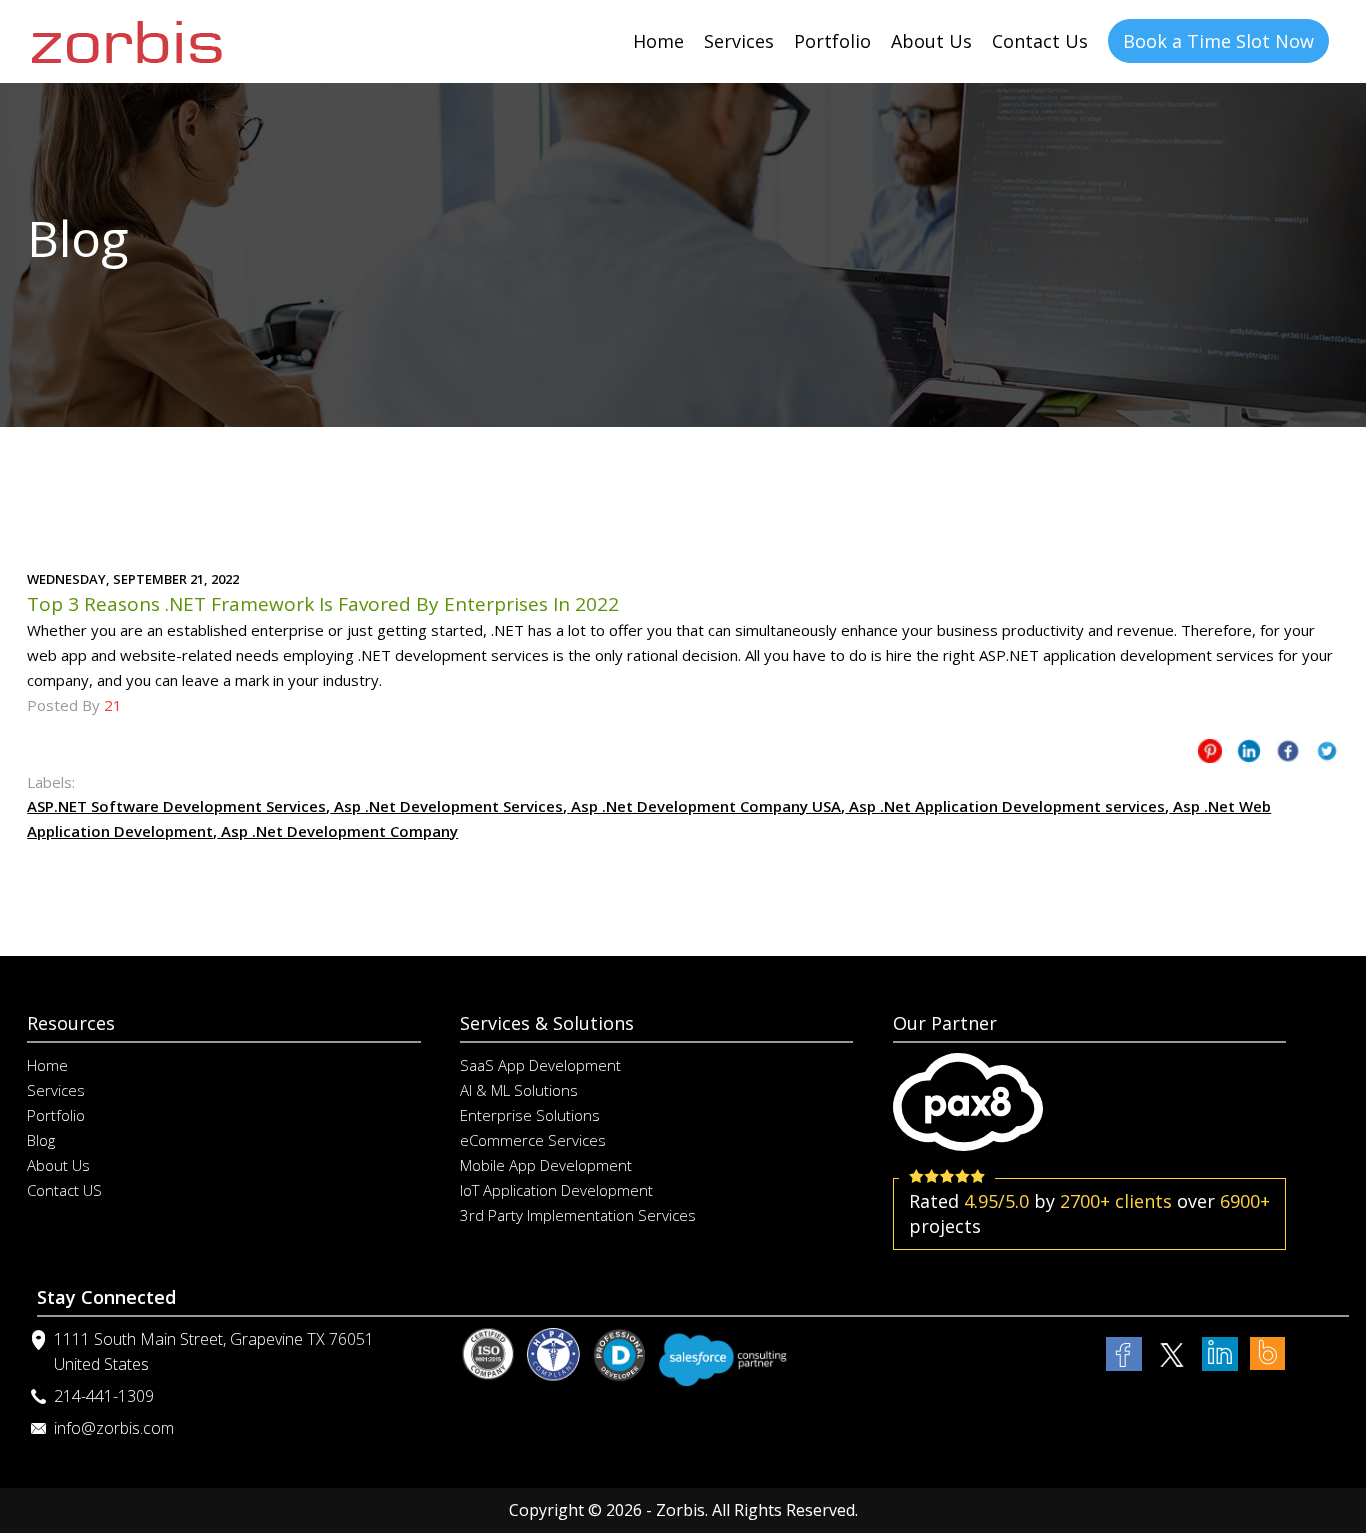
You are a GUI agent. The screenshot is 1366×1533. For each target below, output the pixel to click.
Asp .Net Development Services (446, 806)
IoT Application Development (556, 1190)
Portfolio (832, 41)
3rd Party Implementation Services (578, 1215)
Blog (41, 1140)
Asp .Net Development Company (337, 831)
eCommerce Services (533, 1140)
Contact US (64, 1190)
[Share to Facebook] (1288, 754)
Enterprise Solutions (530, 1115)
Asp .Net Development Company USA (704, 806)
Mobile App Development (546, 1165)
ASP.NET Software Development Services (176, 806)
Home (658, 41)
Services (739, 41)
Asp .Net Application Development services (1005, 806)
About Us (931, 41)
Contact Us (1040, 41)
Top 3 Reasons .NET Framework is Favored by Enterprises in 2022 (323, 604)
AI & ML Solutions (519, 1090)
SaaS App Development (540, 1065)
